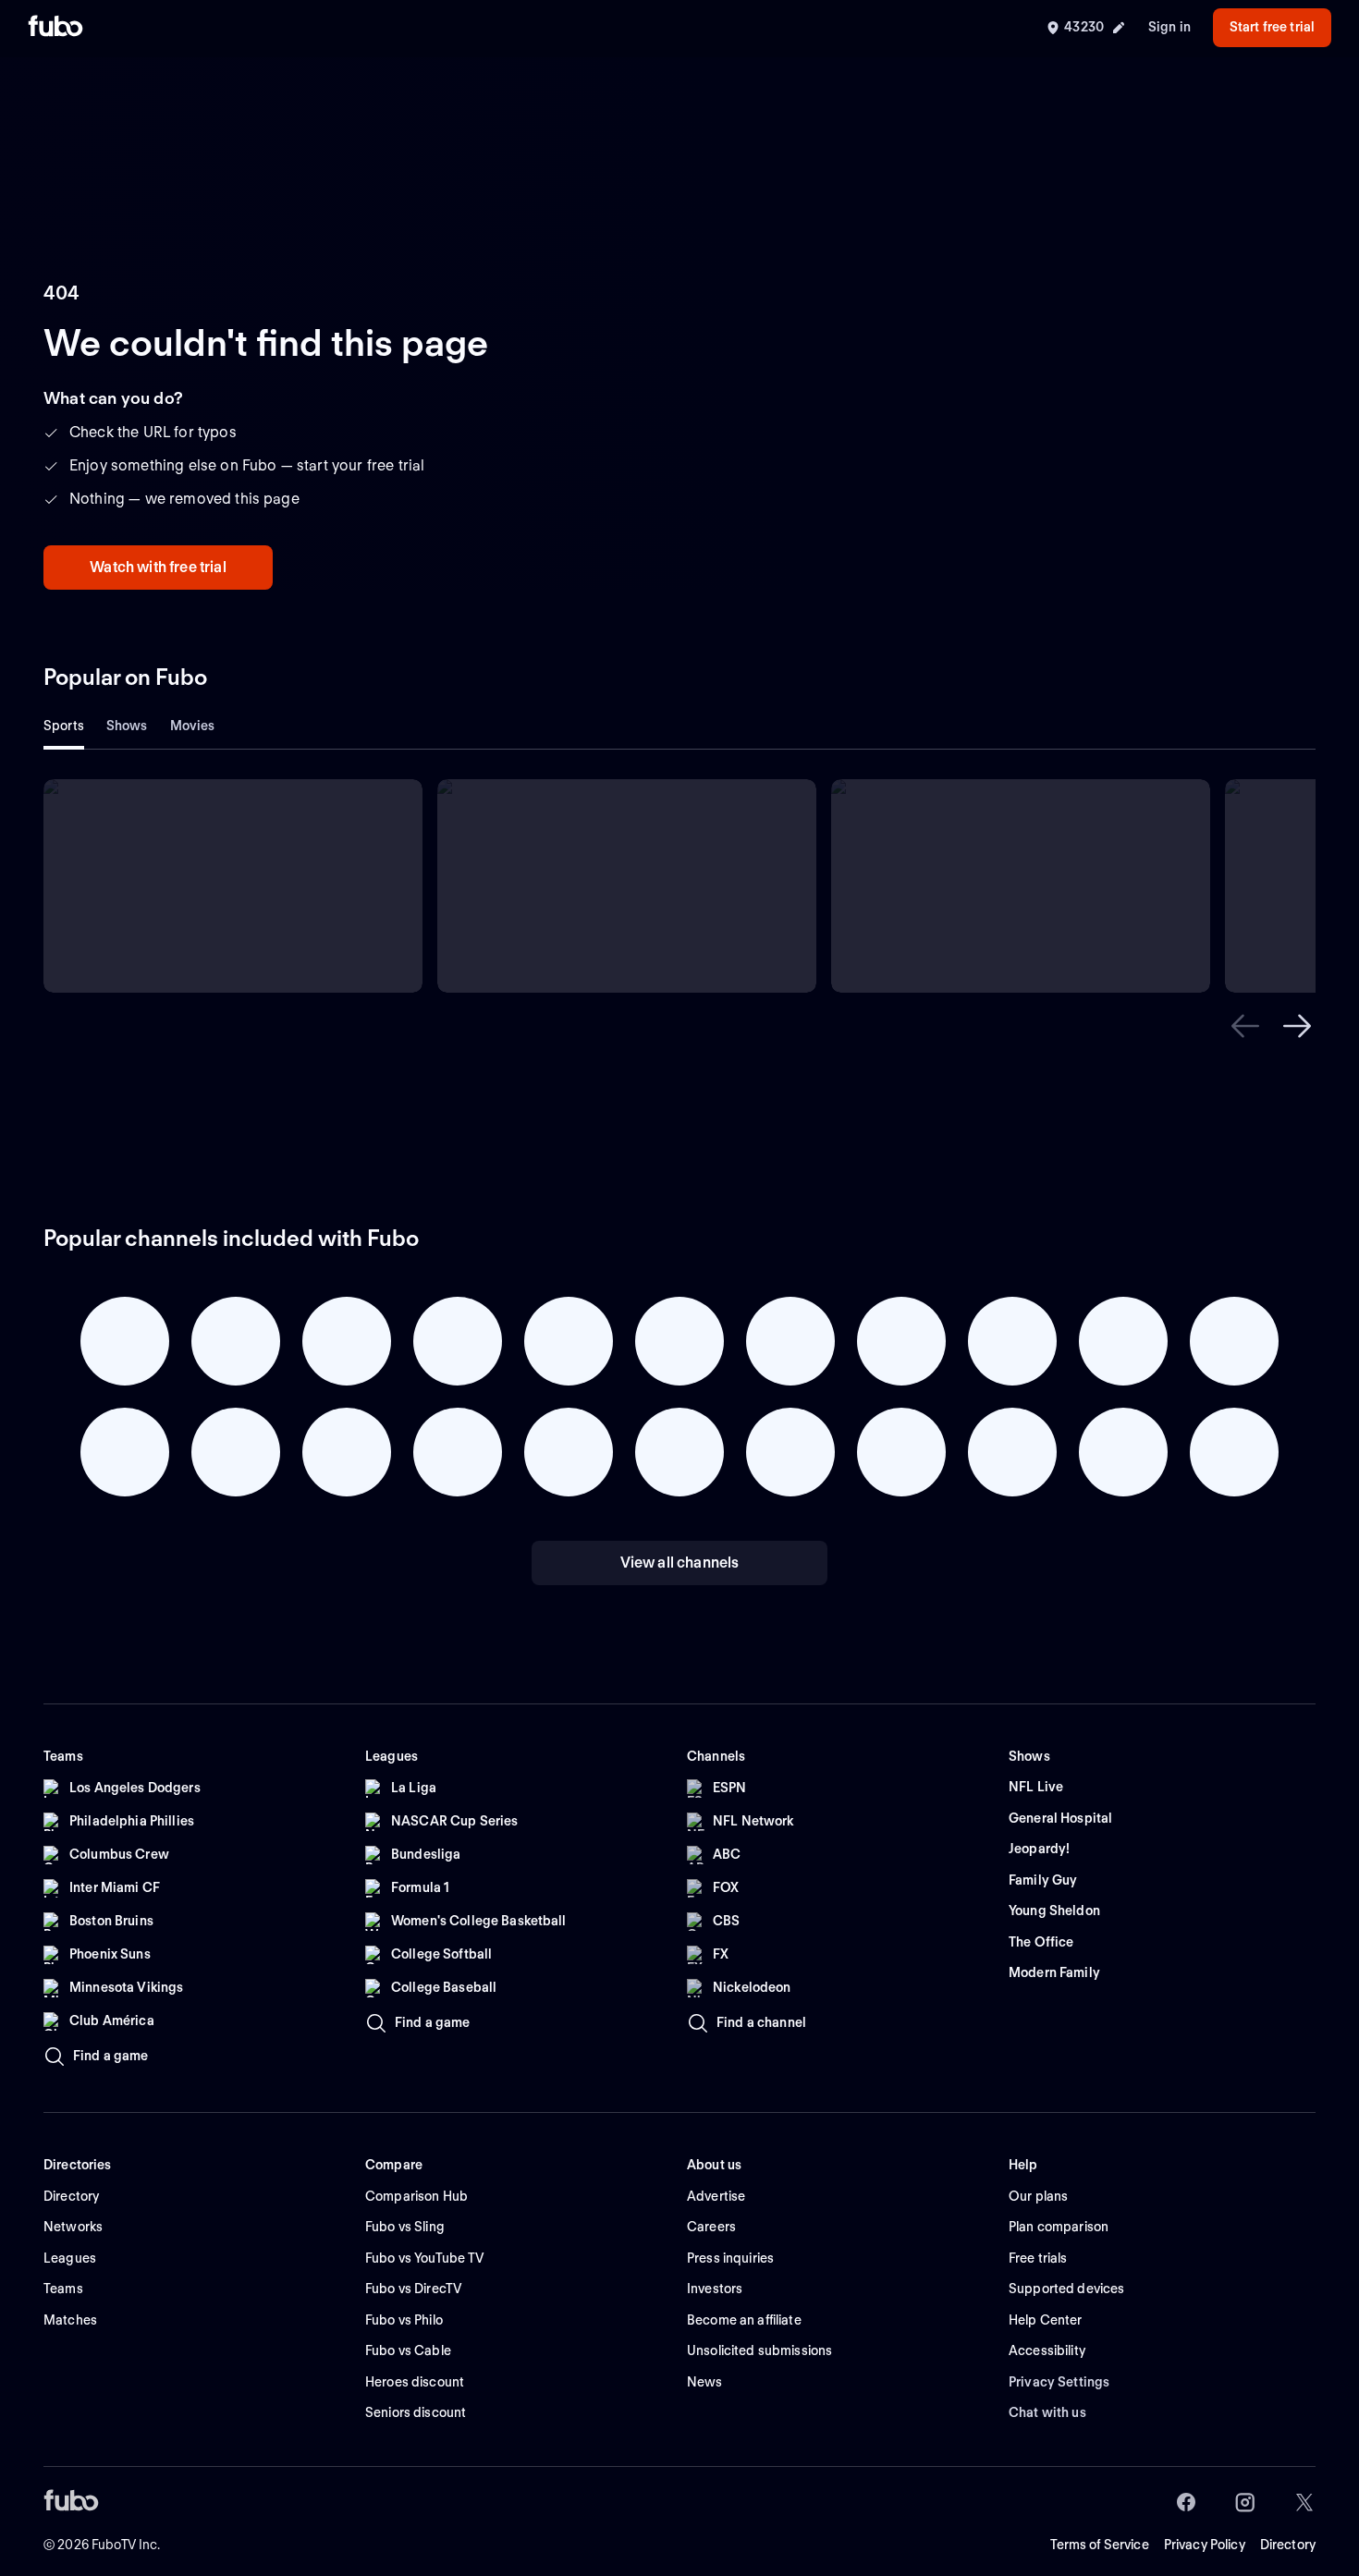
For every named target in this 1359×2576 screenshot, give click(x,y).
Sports (64, 726)
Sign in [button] (1169, 27)
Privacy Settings (1059, 2382)
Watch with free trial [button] (158, 567)
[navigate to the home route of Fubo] (55, 28)
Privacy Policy (1205, 2545)
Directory (1288, 2545)
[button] (1245, 1026)
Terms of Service (1100, 2545)
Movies (193, 726)
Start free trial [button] (1272, 27)
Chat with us (1047, 2412)
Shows (127, 726)
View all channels (680, 1563)
